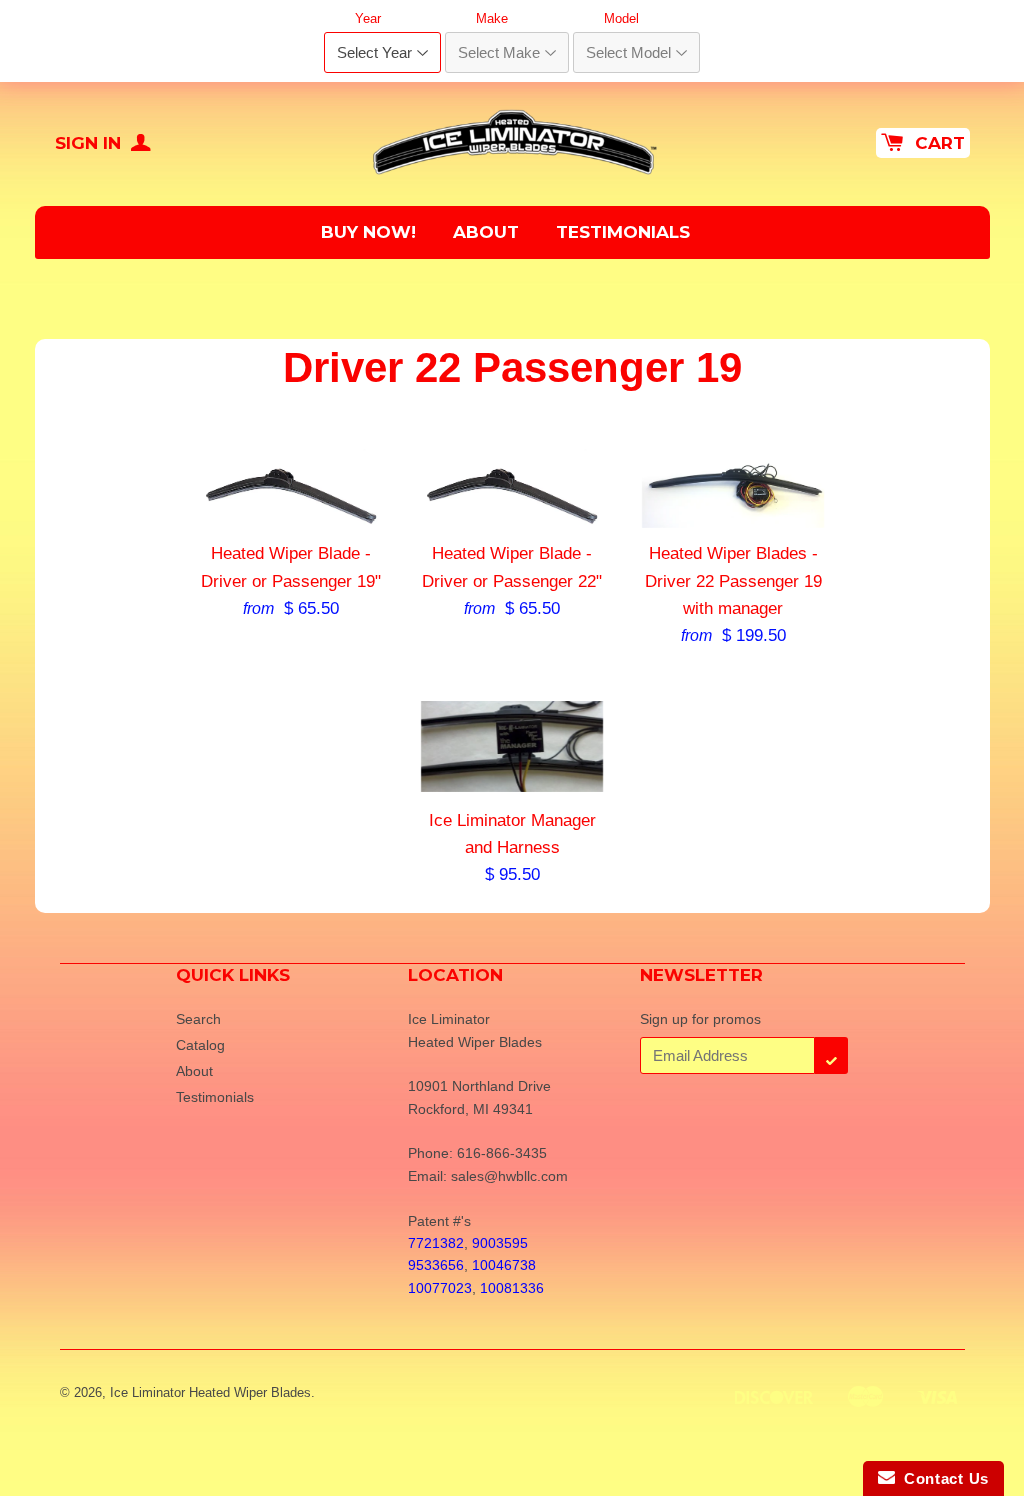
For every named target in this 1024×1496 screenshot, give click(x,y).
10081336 (512, 1288)
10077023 (440, 1288)
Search (198, 1019)
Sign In (90, 143)
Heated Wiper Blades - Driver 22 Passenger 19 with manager (733, 580)
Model (621, 18)
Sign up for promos (700, 1019)
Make (492, 18)
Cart (940, 143)
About (486, 232)
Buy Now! (368, 232)
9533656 (436, 1265)
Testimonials (623, 232)
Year (368, 18)
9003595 (500, 1243)
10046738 (504, 1265)
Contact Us (942, 1478)
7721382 (436, 1243)
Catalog (200, 1045)
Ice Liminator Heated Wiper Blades (210, 1392)
